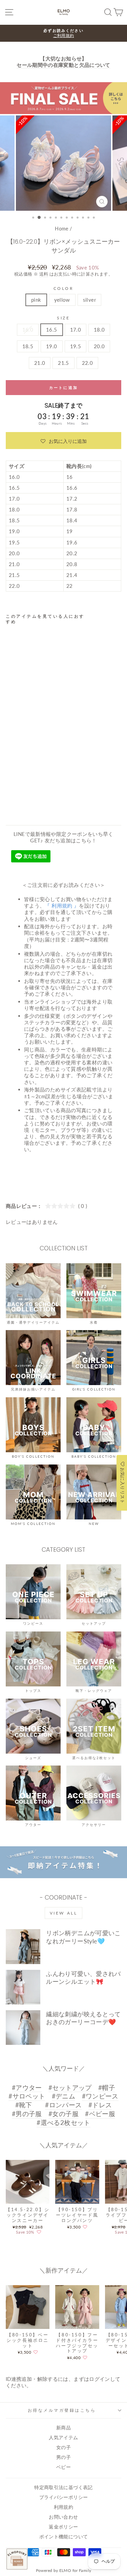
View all (64, 1913)
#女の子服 (63, 2114)
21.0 (40, 363)
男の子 (63, 2457)
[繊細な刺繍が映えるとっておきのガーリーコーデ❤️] (23, 2028)
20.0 (99, 346)
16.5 (51, 330)
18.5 (28, 346)
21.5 (63, 363)
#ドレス (100, 2105)
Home (61, 229)
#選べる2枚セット (63, 2122)
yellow (62, 300)
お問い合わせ (63, 2517)
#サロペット (27, 2096)
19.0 (51, 346)
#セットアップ (70, 2087)
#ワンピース (100, 2096)
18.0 (99, 330)
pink (36, 300)
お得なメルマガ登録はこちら (62, 2410)
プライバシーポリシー (64, 2497)
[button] (63, 441)
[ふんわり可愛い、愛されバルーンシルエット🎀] (23, 1987)
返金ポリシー (63, 2527)
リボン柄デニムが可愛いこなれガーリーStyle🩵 (83, 1937)
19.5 (76, 346)
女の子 (63, 2447)
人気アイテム (63, 2438)
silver (89, 300)
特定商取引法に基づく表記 (63, 2487)
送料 (44, 274)
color (64, 288)
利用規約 (63, 2507)
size (63, 318)
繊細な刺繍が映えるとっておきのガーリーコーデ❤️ (83, 2018)
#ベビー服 (100, 2114)
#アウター (27, 2087)
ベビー (63, 2467)
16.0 (28, 330)
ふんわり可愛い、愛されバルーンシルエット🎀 (83, 1977)
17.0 (76, 330)
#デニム (63, 2096)
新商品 (63, 2428)
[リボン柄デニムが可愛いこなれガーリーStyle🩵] (23, 1946)
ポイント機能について (64, 2537)
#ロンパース (63, 2105)
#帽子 (107, 2087)
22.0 (87, 363)
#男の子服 (27, 2114)
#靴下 (24, 2105)
